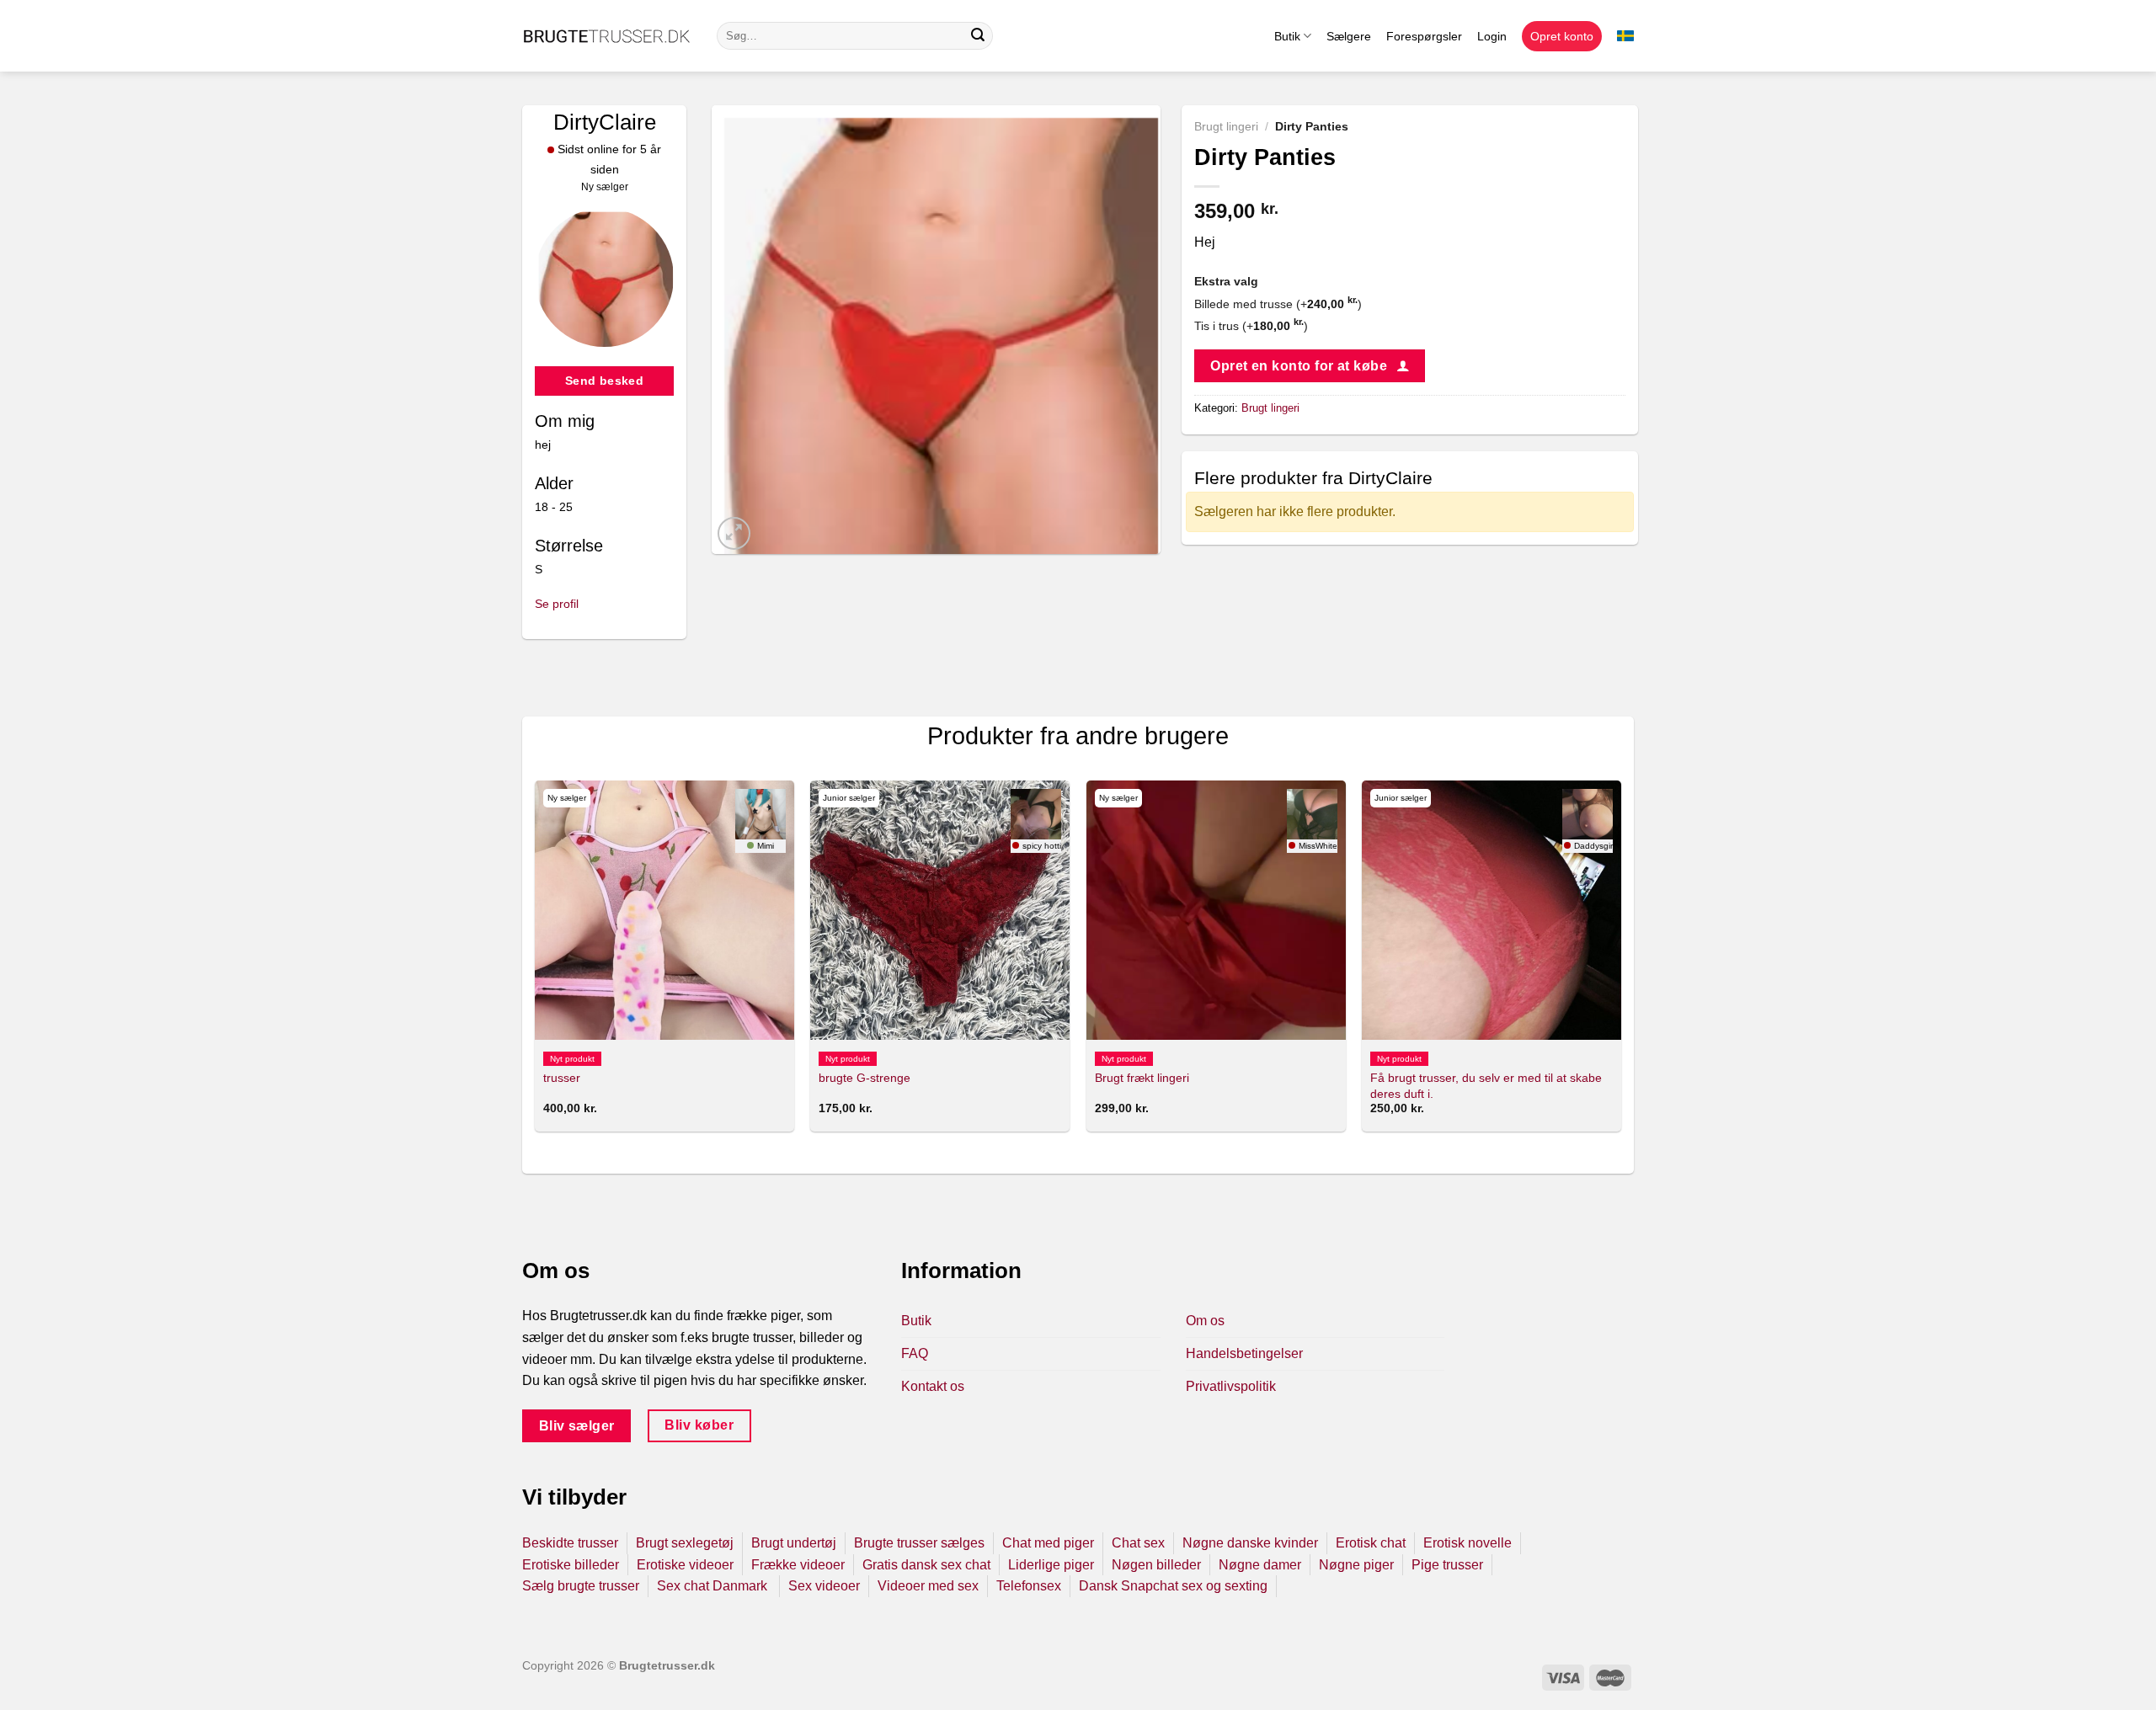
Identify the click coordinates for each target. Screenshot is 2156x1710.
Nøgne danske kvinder (1250, 1543)
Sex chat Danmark (714, 1586)
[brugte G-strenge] (940, 910)
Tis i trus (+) (1251, 326)
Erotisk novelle (1468, 1543)
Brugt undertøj (794, 1543)
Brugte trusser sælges (919, 1543)
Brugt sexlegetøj (685, 1543)
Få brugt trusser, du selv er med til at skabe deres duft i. (1486, 1086)
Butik (1287, 36)
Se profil (557, 604)
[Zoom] (734, 533)
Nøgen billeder (1156, 1565)
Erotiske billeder (571, 1565)
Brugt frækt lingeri (1142, 1078)
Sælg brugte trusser (581, 1586)
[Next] (1620, 963)
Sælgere (1349, 36)
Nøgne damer (1260, 1565)
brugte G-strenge (865, 1078)
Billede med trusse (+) (1278, 304)
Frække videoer (798, 1565)
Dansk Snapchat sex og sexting (1173, 1586)
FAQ (915, 1353)
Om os (1205, 1321)
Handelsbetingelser (1244, 1353)
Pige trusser (1447, 1565)
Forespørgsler (1424, 36)
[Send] (978, 36)
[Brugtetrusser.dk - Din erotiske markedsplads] (607, 36)
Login (1492, 36)
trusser (562, 1078)
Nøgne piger (1356, 1565)
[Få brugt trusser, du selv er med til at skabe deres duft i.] (1492, 910)
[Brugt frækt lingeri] (1216, 910)
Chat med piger (1048, 1543)
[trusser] (664, 910)
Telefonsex (1029, 1586)
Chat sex (1138, 1543)
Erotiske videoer (685, 1565)
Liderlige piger (1051, 1565)
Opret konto (1562, 36)
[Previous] (536, 963)
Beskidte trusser (570, 1543)
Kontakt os (933, 1386)
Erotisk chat (1371, 1543)
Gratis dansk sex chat (926, 1565)
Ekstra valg (1226, 281)
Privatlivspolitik (1231, 1386)
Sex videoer (824, 1586)
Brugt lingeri (1226, 127)
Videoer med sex (928, 1586)
